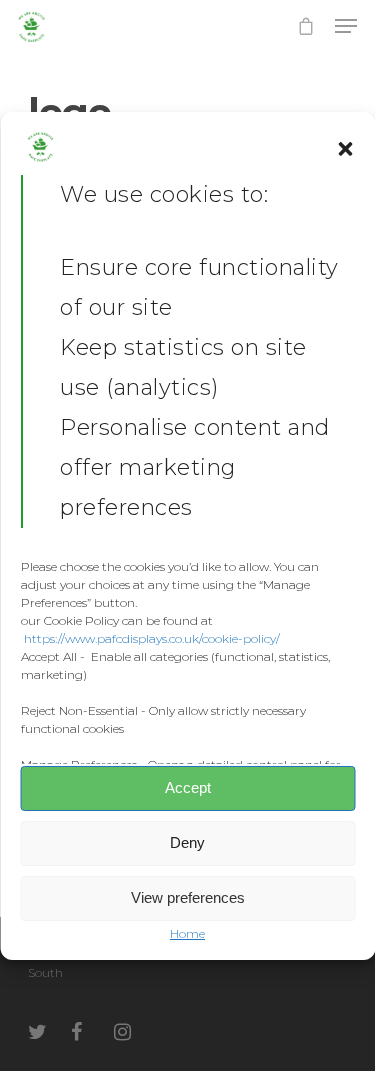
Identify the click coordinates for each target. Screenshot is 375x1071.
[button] (345, 149)
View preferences (188, 897)
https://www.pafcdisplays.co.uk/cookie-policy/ (151, 637)
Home (187, 933)
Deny (187, 842)
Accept (188, 787)
